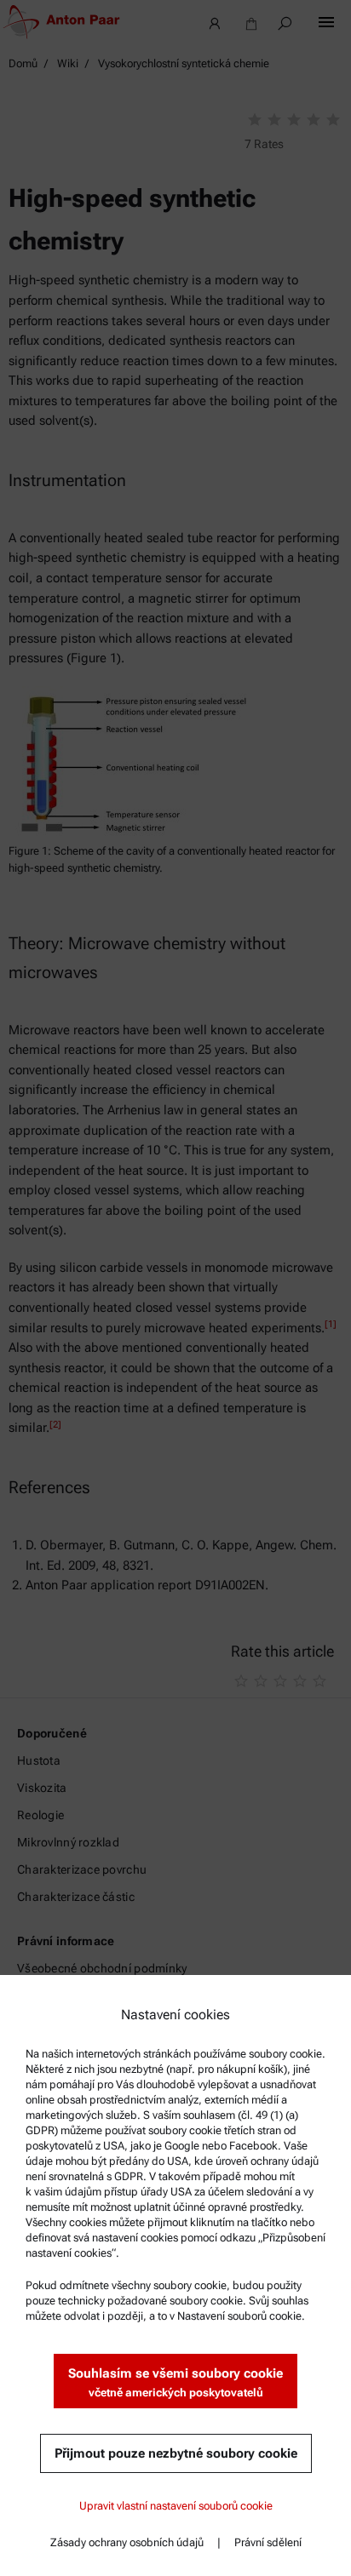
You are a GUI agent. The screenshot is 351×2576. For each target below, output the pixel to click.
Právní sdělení (268, 2542)
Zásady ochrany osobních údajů (127, 2542)
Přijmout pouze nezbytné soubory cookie (176, 2453)
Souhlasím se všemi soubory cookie (175, 2382)
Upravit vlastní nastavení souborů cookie (176, 2506)
